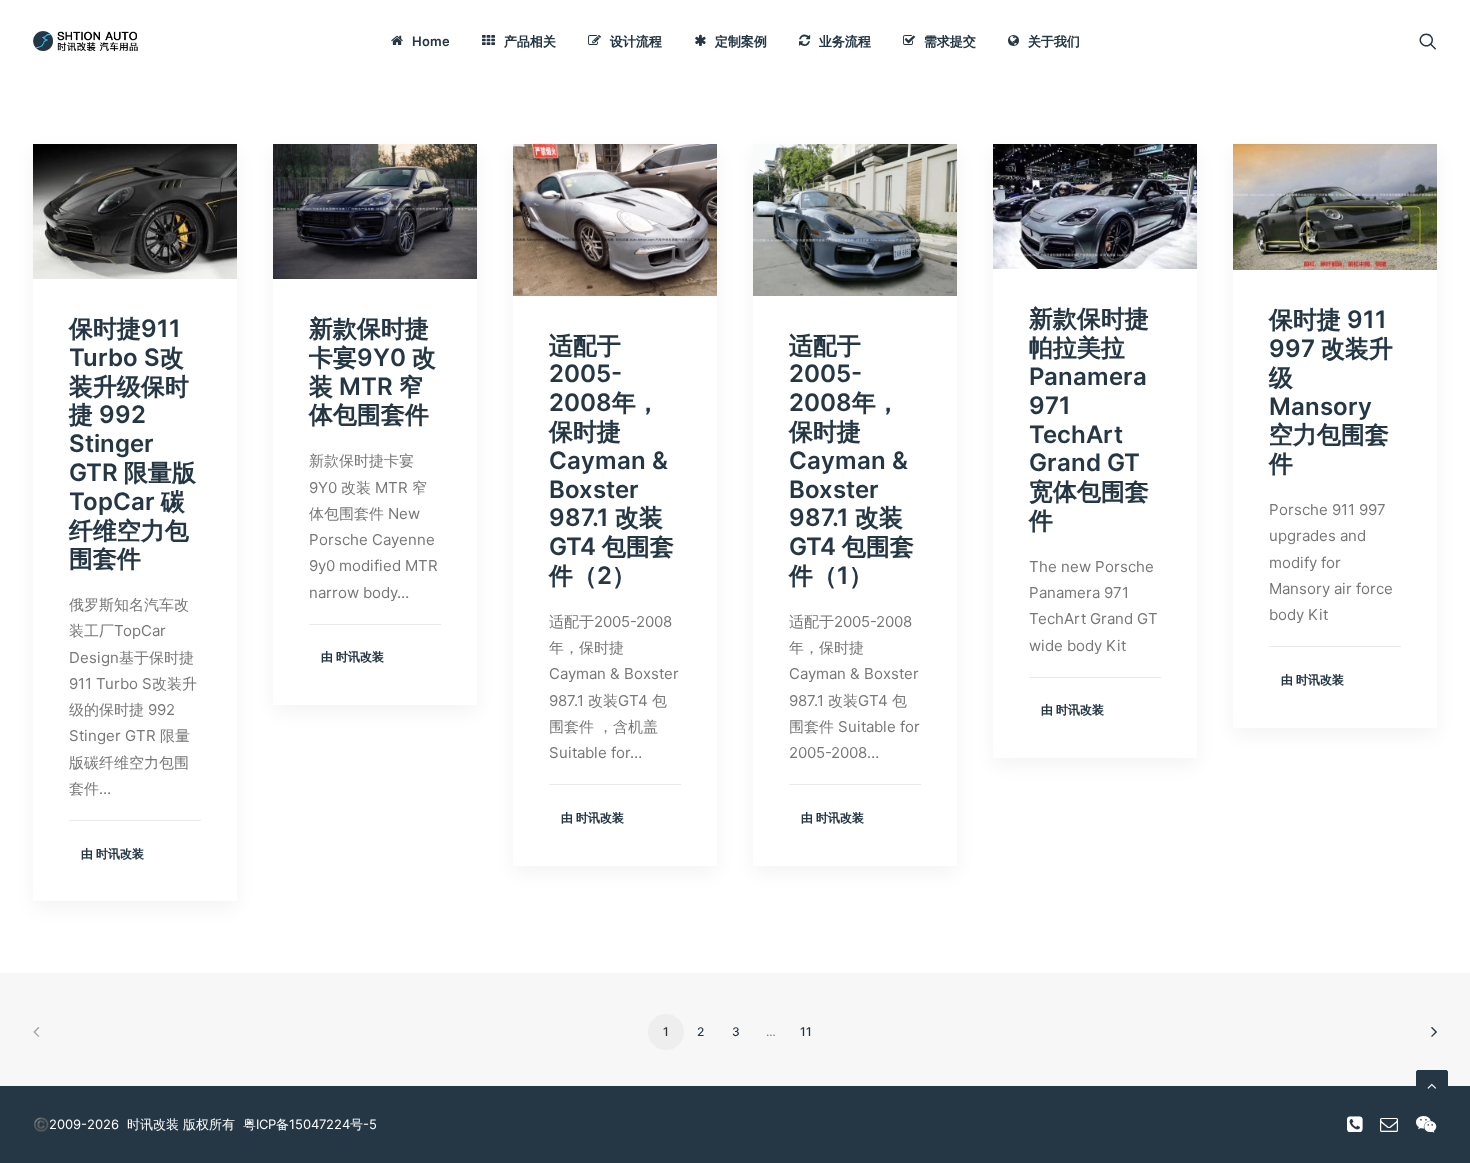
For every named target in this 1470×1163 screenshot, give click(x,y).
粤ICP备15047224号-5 (310, 1124)
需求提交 (950, 41)
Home (431, 41)
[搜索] (1428, 41)
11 (806, 1031)
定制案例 (741, 41)
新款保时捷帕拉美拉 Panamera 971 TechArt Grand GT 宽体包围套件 (1089, 419)
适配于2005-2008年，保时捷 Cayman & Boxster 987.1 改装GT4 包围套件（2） (611, 460)
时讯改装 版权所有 (181, 1124)
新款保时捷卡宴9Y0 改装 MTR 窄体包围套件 (372, 371)
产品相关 (530, 41)
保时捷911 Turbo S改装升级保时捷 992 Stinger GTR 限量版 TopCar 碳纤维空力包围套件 (132, 443)
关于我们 (1054, 41)
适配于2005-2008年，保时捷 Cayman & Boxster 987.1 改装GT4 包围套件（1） (851, 460)
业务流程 (845, 41)
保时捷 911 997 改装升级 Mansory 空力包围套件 (1331, 391)
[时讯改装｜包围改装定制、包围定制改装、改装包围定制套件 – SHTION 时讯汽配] (89, 41)
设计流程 (636, 41)
